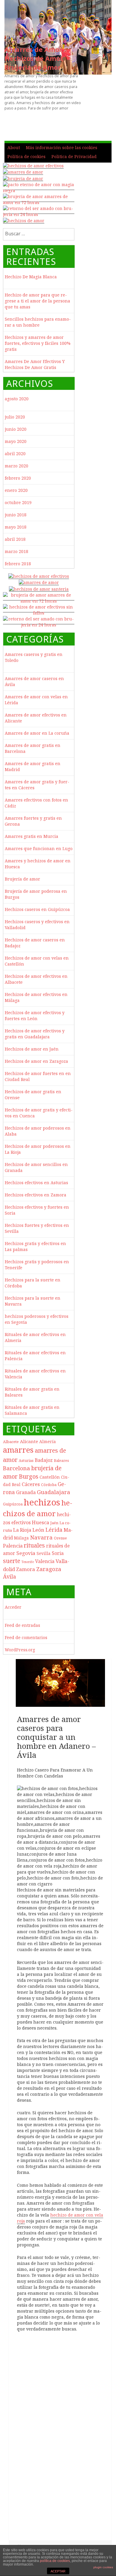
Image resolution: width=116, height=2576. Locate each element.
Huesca (40, 1522)
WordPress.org (20, 1650)
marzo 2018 (17, 551)
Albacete (11, 1442)
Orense (60, 1538)
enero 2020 (16, 490)
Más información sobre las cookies (62, 148)
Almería (48, 1441)
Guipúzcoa (13, 1504)
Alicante (29, 1441)
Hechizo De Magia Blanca (31, 277)
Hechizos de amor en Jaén (32, 1049)
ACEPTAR (58, 2571)
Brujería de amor (22, 879)
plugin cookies (103, 2567)
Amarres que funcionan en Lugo (39, 848)
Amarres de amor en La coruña (37, 733)
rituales (34, 1545)
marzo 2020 (17, 466)
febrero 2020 (18, 478)
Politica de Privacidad (74, 156)
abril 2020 (15, 454)
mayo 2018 (16, 527)
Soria (58, 1553)
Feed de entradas (22, 1625)
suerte (12, 1561)
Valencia (45, 1561)
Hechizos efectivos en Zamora (36, 1195)
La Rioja (22, 1530)
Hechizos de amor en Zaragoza (36, 1061)
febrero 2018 (18, 564)
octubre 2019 (18, 502)
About (14, 148)
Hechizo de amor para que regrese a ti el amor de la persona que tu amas (37, 301)
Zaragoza (49, 1569)
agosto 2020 (17, 399)
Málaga (21, 1538)
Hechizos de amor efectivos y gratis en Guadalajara (35, 1034)
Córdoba (49, 1485)
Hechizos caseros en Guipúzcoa (37, 909)
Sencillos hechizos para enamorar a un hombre (38, 322)
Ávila (10, 1576)
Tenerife (28, 1562)
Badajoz (44, 1460)
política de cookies (55, 2561)
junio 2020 (16, 429)
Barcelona (17, 1468)
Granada (26, 1492)
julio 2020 (15, 417)
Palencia (13, 1546)
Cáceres (31, 1484)
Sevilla (44, 1553)
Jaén (54, 1523)
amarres (18, 1450)
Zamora (26, 1569)
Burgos (29, 1476)
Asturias (26, 1461)
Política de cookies (26, 156)
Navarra (41, 1537)
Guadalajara (54, 1492)
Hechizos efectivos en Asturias (36, 1183)
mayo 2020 (16, 441)
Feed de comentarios (26, 1637)
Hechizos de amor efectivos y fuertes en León (35, 1016)
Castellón (50, 1477)
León (38, 1530)
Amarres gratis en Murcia (32, 836)
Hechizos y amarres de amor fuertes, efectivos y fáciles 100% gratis (38, 343)
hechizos (42, 1502)
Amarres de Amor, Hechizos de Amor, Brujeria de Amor (34, 58)
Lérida (54, 1530)
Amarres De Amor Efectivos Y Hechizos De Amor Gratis (35, 364)
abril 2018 (15, 539)
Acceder (13, 1607)
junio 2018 (16, 515)
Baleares (61, 1460)
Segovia (26, 1553)
